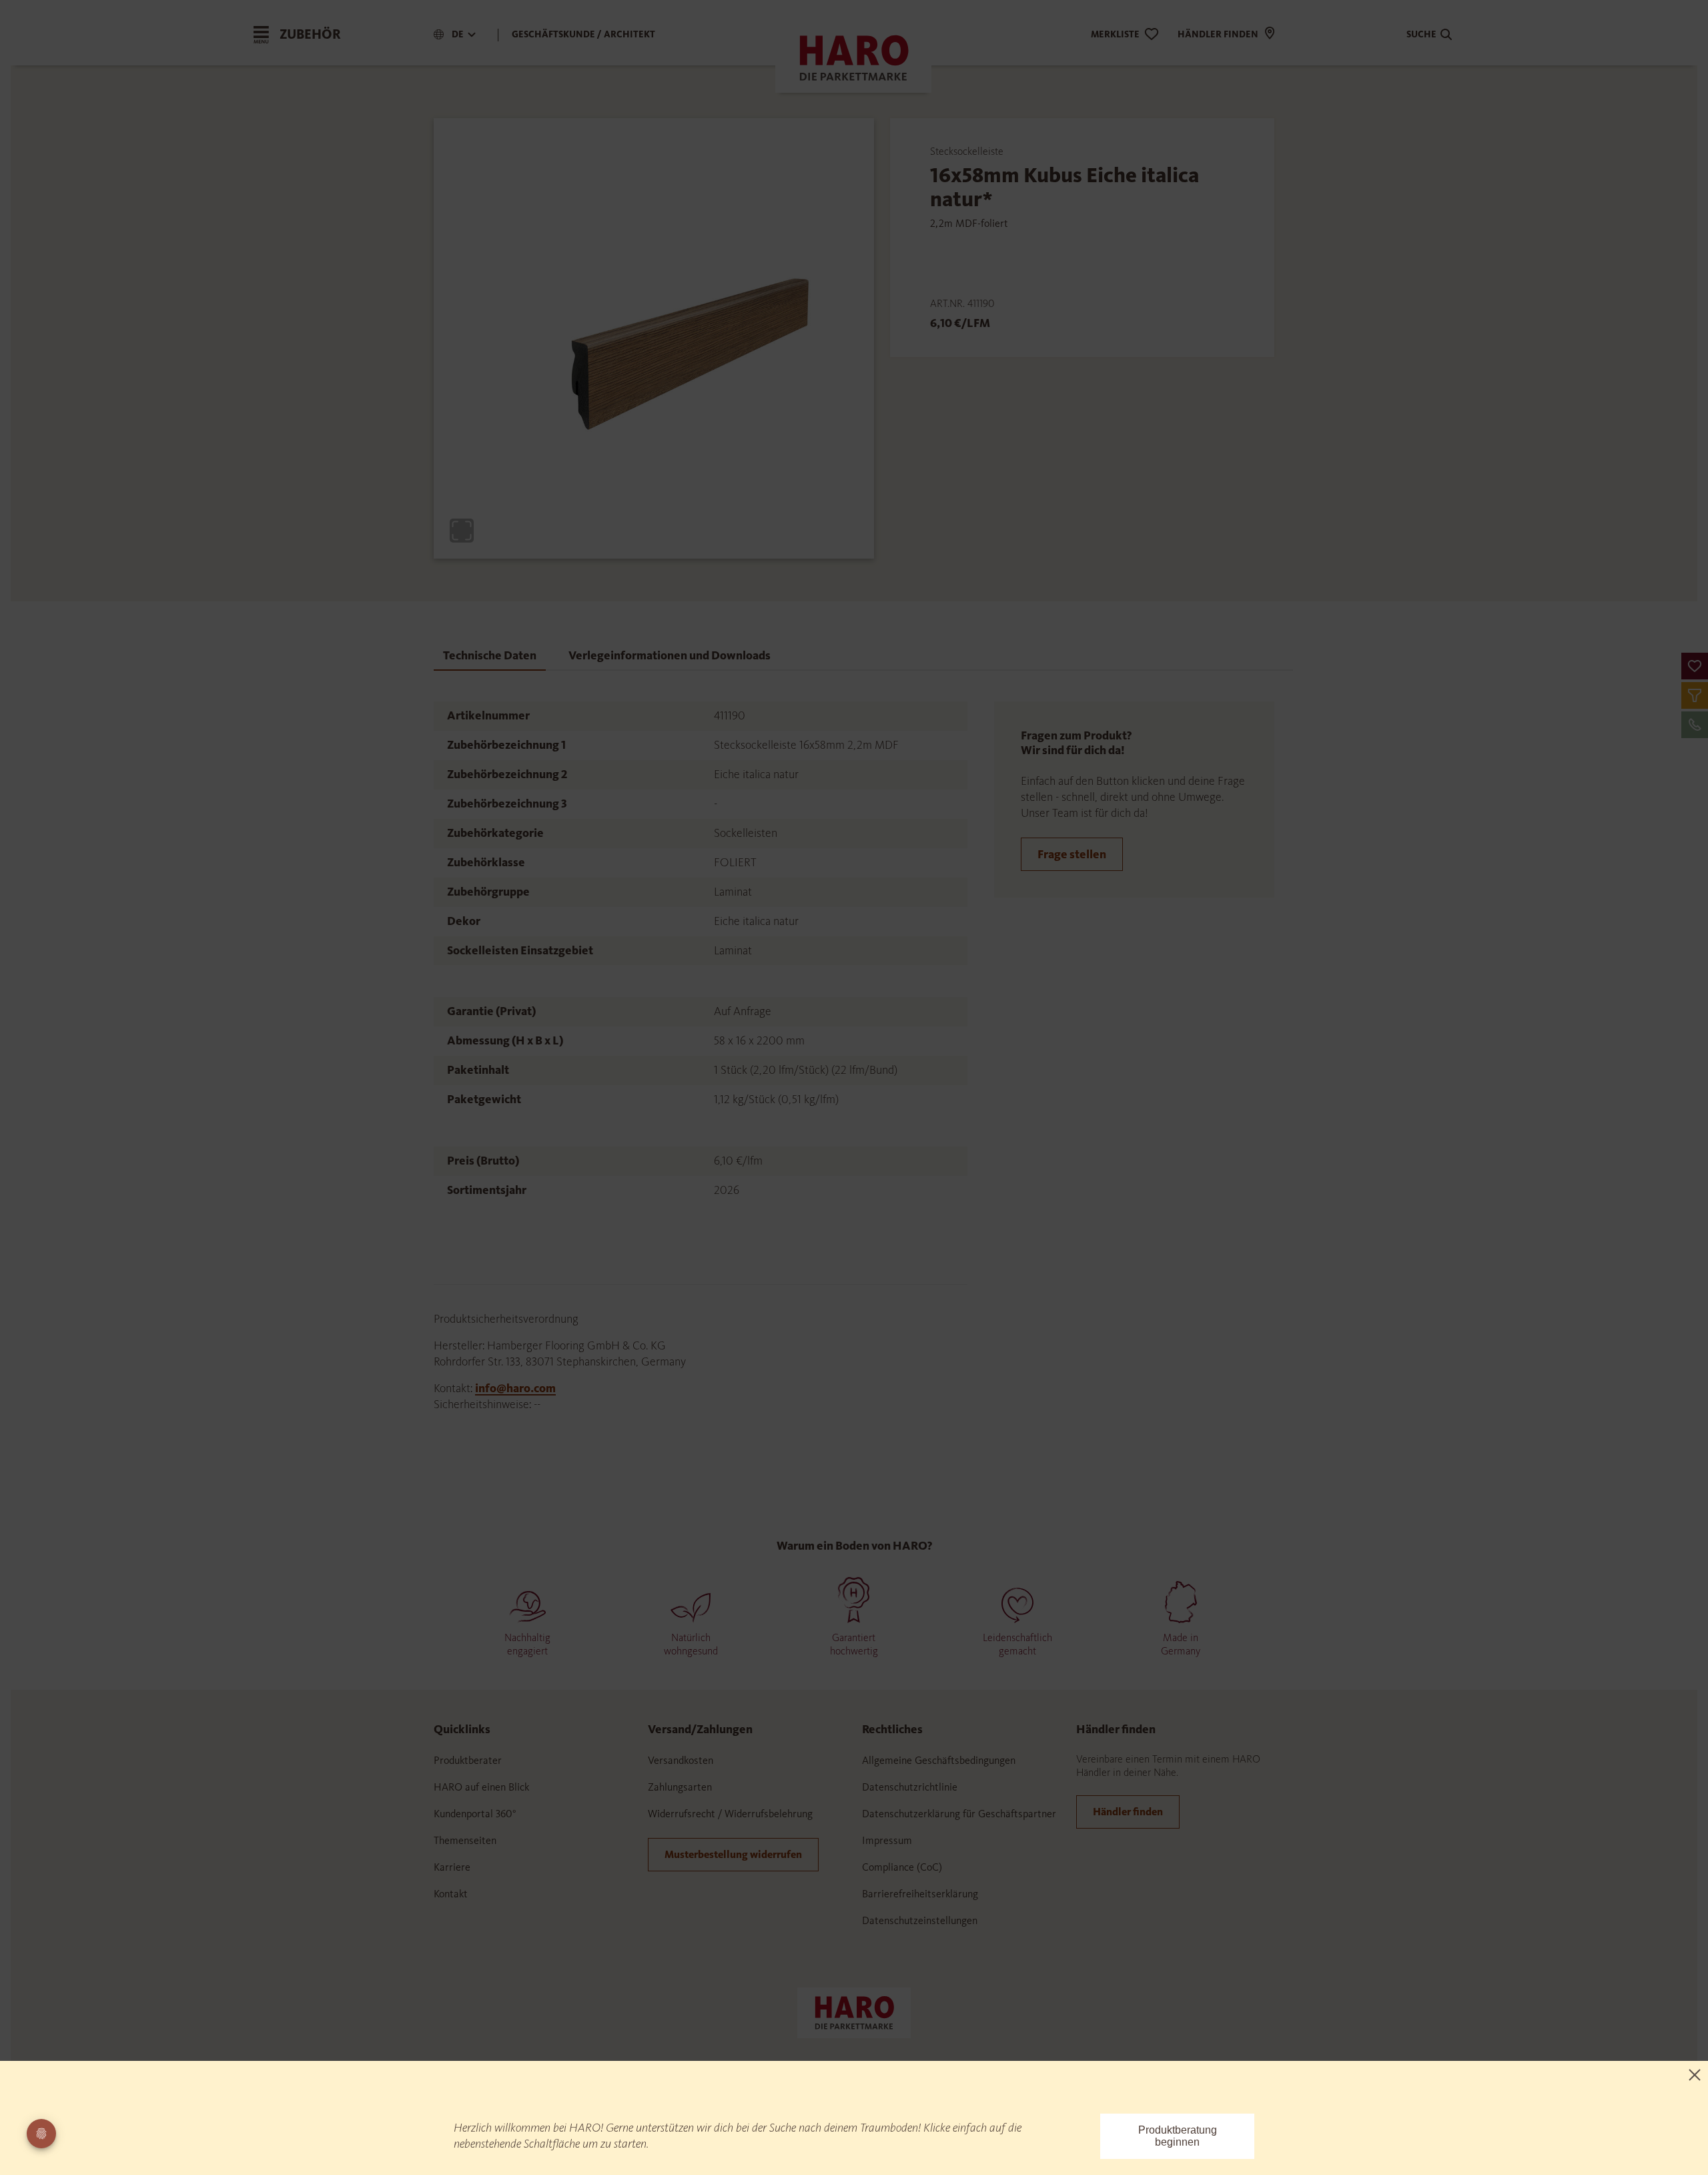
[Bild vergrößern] (462, 531)
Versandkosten (681, 1760)
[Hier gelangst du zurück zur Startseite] (854, 2011)
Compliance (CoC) (902, 1867)
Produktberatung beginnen (1178, 2136)
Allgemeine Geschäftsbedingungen (939, 1760)
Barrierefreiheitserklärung (920, 1894)
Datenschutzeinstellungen (920, 1920)
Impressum (887, 1840)
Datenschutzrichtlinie (910, 1787)
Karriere (452, 1867)
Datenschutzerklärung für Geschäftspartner (959, 1814)
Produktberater (468, 1760)
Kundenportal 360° (475, 1814)
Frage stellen (1072, 854)
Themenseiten (465, 1840)
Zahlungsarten (680, 1787)
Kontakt (451, 1894)
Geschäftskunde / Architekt (583, 34)
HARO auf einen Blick (481, 1787)
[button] (1695, 666)
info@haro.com (515, 1388)
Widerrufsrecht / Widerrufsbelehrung (730, 1814)
